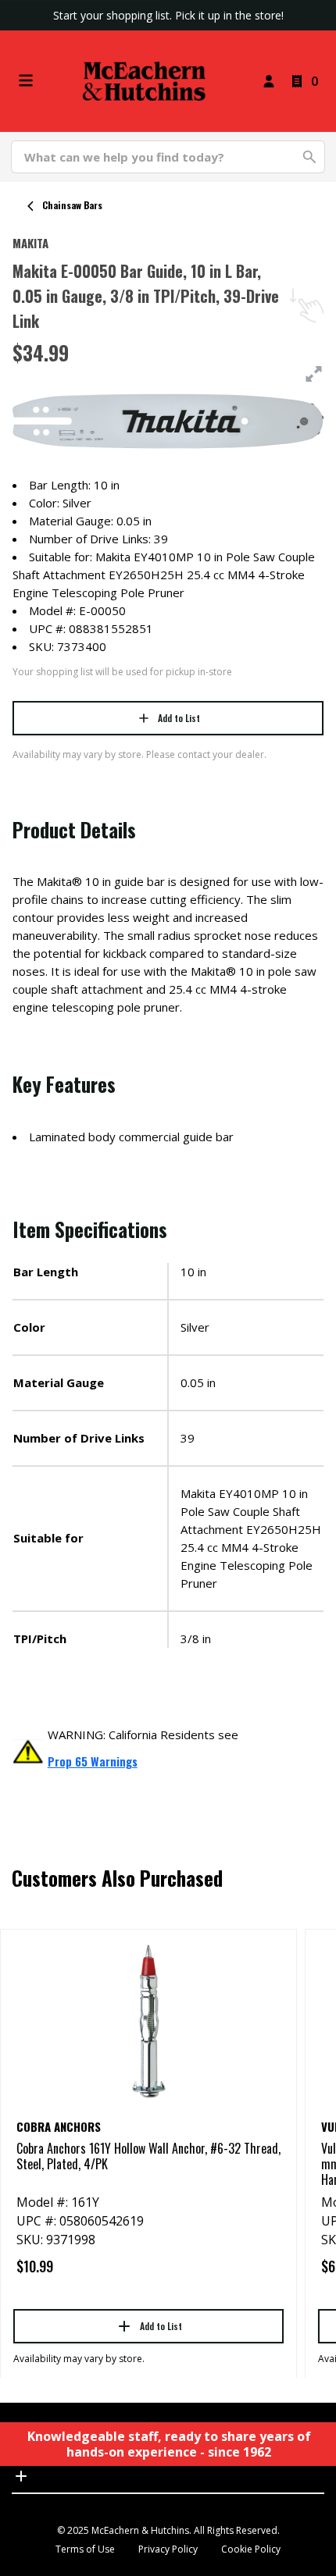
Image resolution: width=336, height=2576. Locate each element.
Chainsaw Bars (72, 205)
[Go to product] (148, 2020)
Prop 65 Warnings (93, 1761)
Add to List (179, 718)
